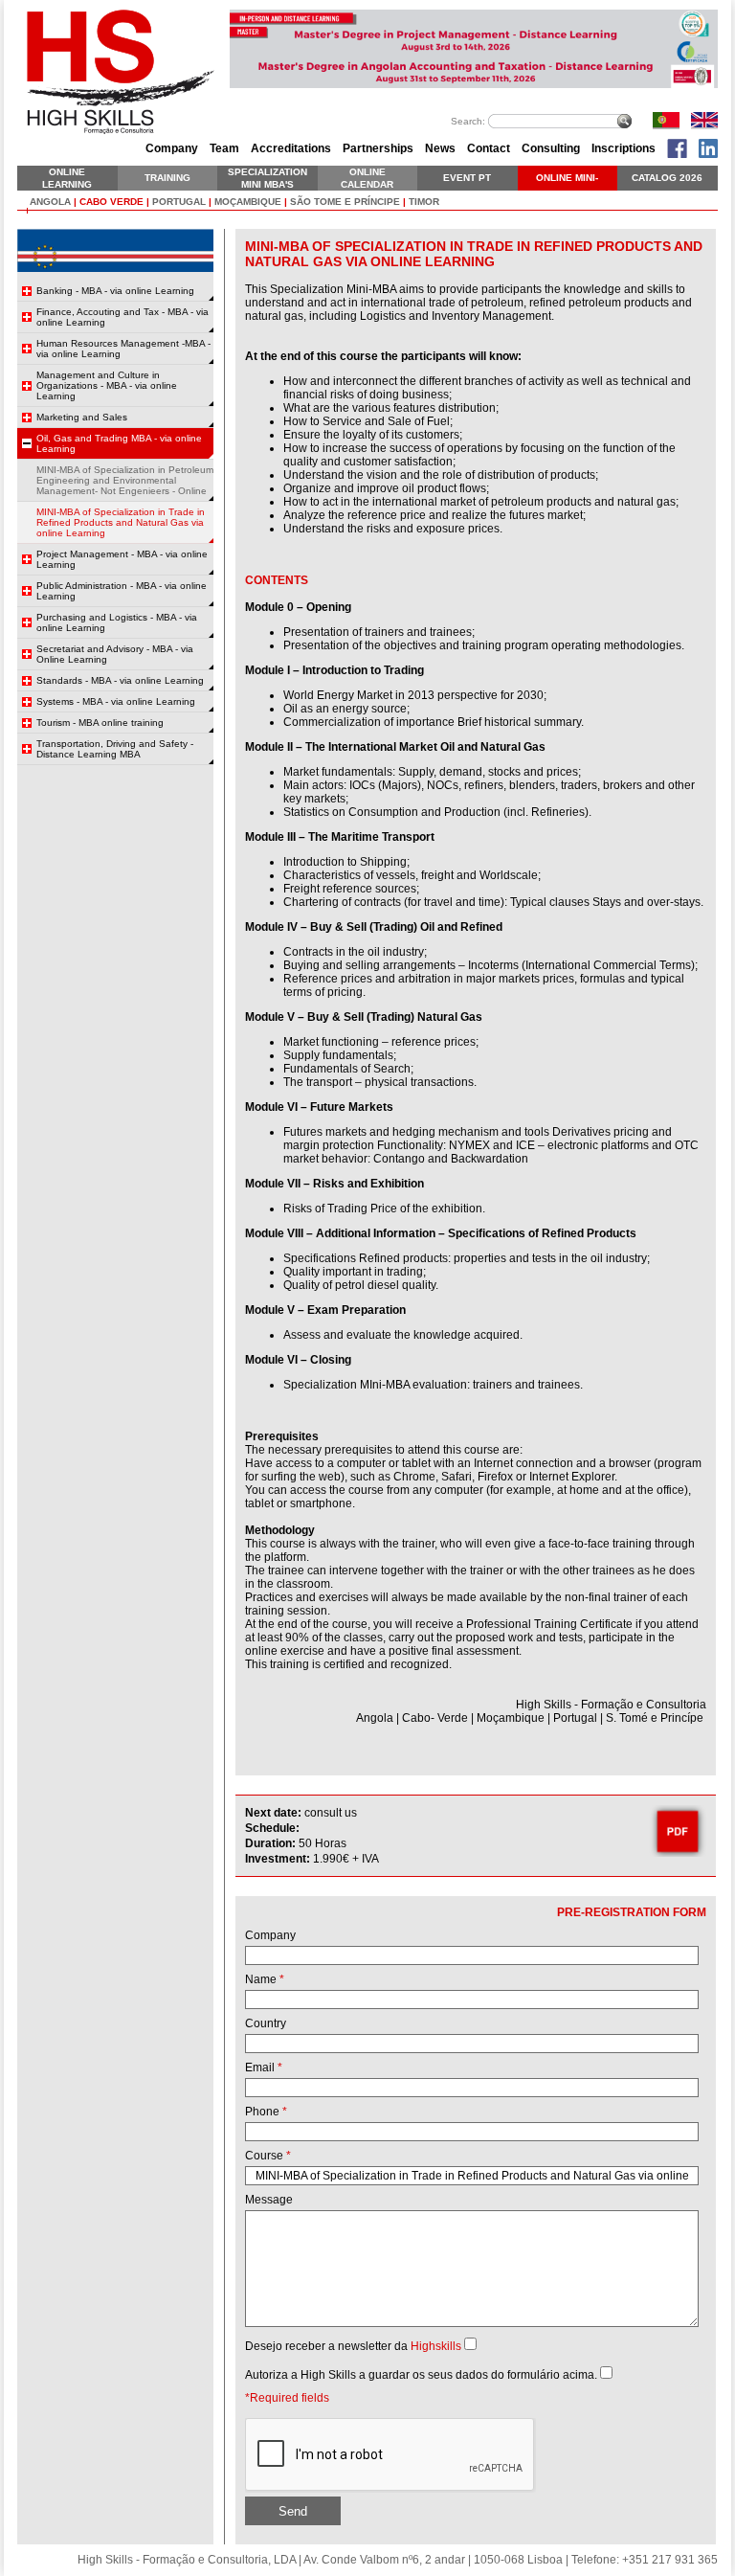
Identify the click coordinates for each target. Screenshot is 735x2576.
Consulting (551, 148)
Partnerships (378, 148)
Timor (424, 202)
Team (224, 148)
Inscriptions (624, 148)
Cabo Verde (111, 202)
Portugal (179, 202)
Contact (489, 148)
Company (172, 148)
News (440, 148)
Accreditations (291, 148)
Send (293, 2511)
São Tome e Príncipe (345, 202)
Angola (50, 202)
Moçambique (248, 202)
